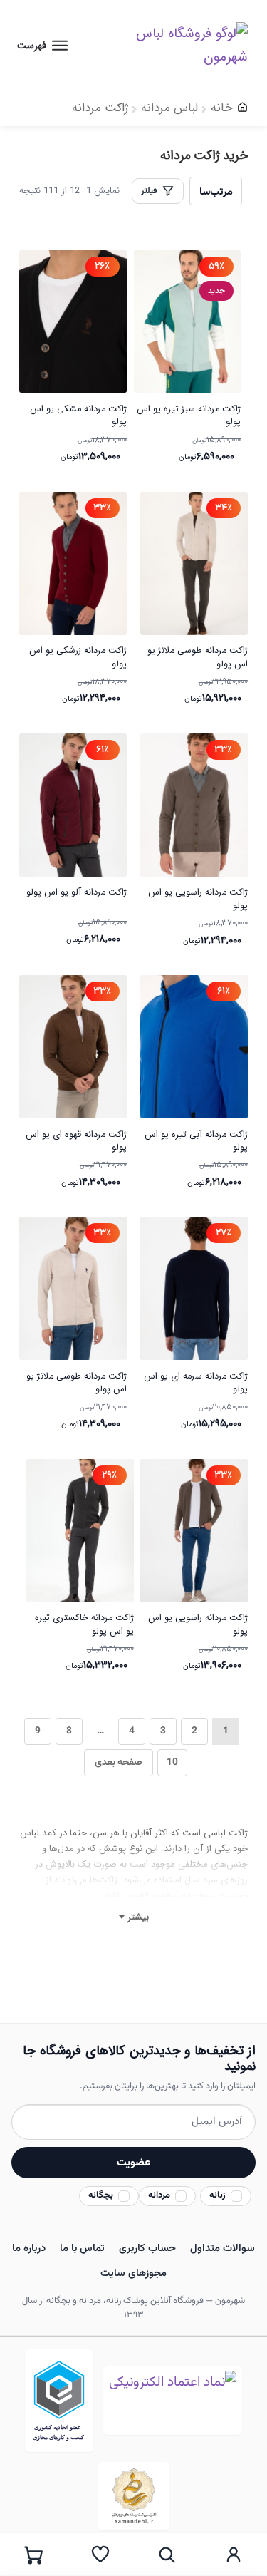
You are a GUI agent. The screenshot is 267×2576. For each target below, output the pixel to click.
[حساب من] (234, 2555)
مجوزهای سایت (133, 2273)
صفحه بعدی (119, 1762)
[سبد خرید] (33, 2555)
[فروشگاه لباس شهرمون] (176, 45)
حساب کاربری (147, 2248)
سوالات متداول (222, 2248)
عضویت (133, 2163)
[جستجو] (167, 2555)
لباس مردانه (169, 108)
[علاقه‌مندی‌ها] (100, 2555)
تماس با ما (82, 2248)
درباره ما (29, 2248)
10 (172, 1762)
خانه (222, 108)
